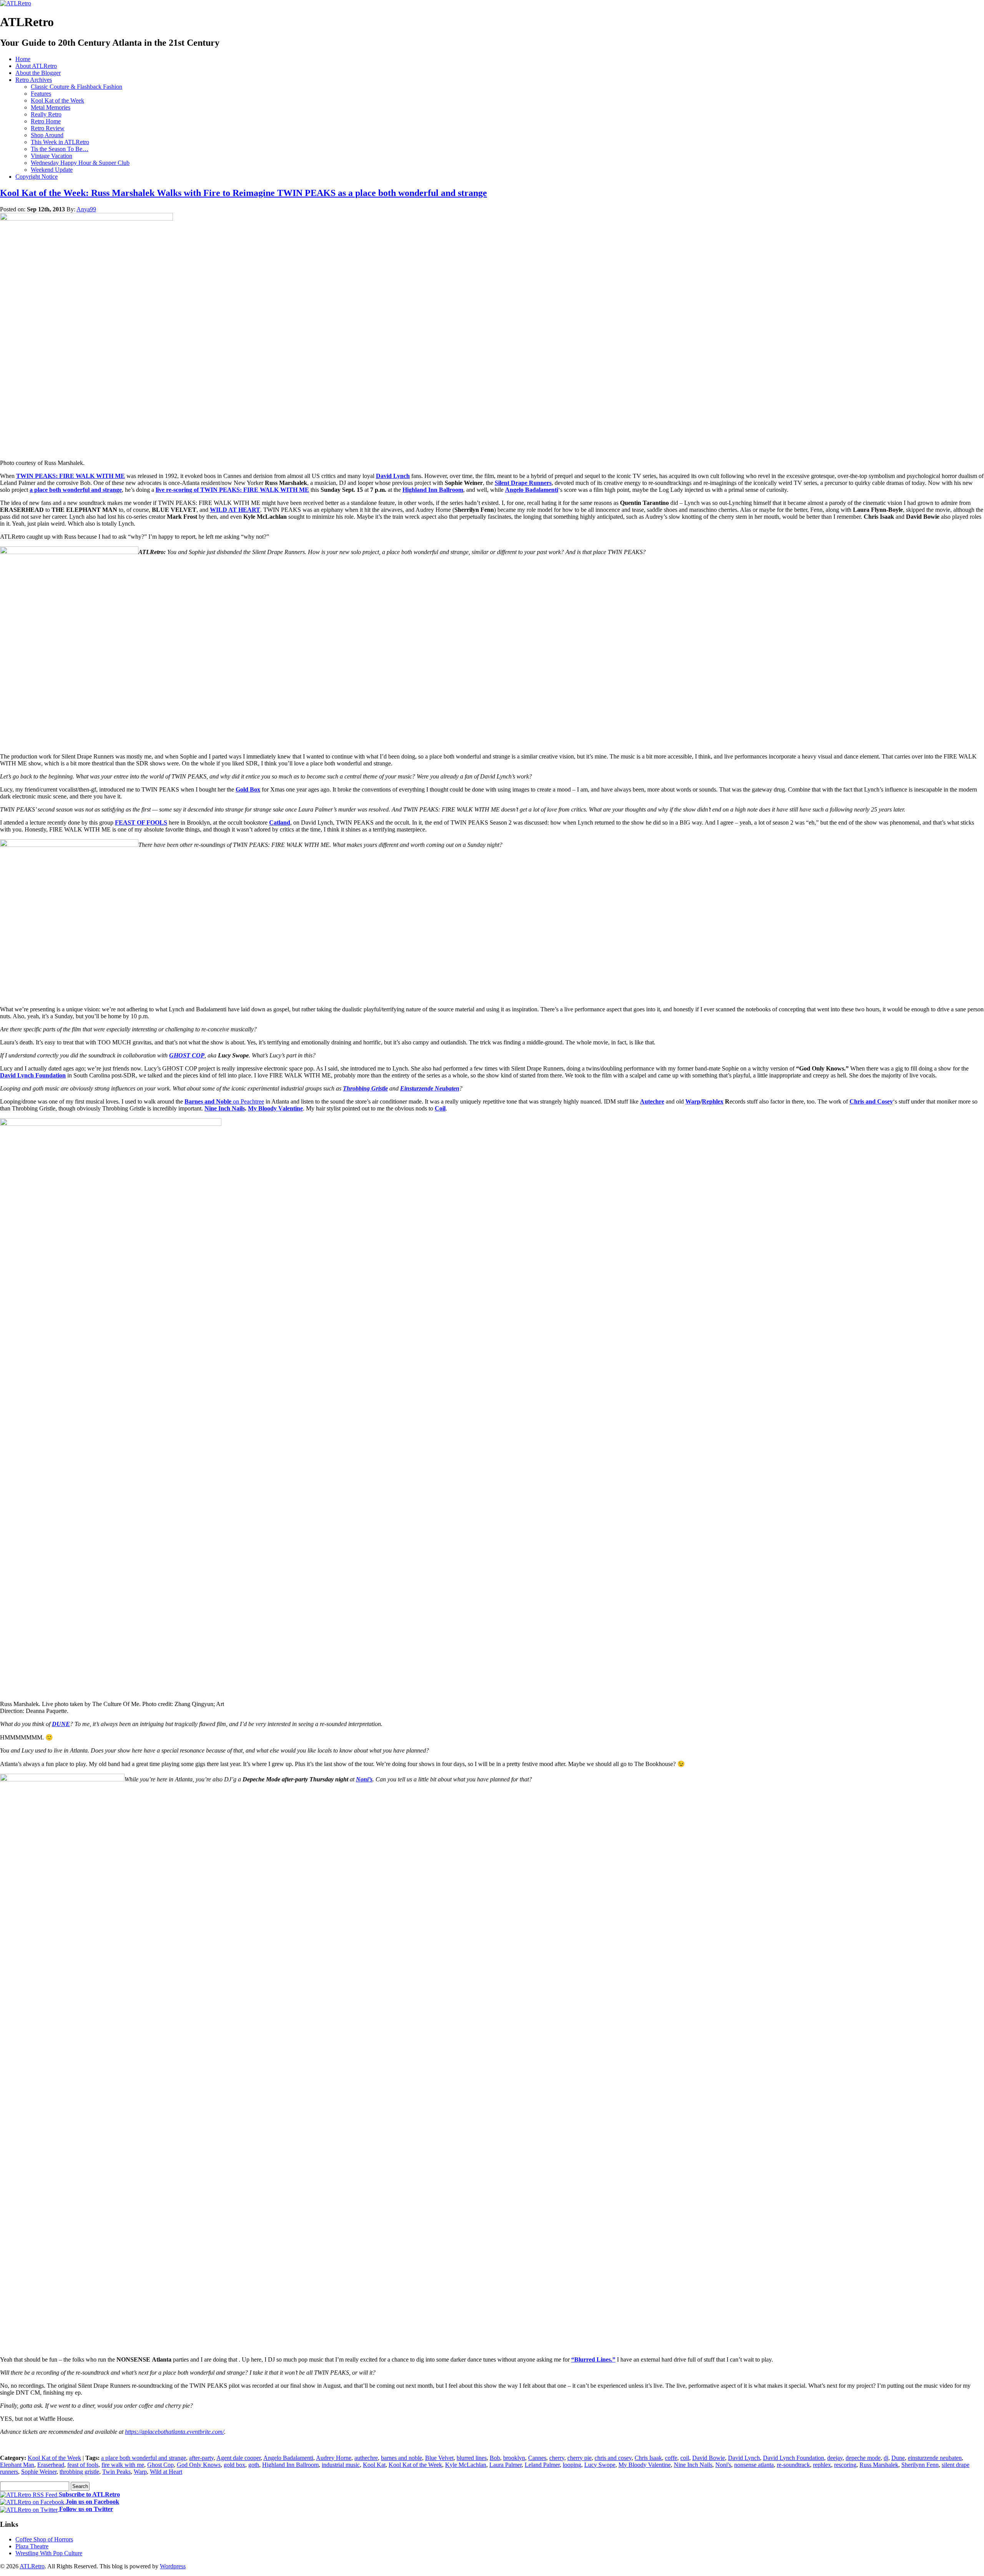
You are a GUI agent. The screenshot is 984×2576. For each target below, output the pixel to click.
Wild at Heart (166, 2472)
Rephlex (713, 1101)
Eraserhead (51, 2465)
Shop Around (47, 135)
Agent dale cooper (239, 2458)
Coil (440, 1108)
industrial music (341, 2465)
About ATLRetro (36, 66)
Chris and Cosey (871, 1101)
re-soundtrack (793, 2465)
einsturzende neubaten (935, 2458)
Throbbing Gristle (365, 1088)
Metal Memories (51, 107)
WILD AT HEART (235, 510)
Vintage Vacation (52, 156)
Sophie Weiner (39, 2472)
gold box (234, 2465)
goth (254, 2465)
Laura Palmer (505, 2465)
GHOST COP (187, 1055)
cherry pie (579, 2458)
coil (685, 2458)
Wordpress (173, 2566)
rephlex (822, 2465)
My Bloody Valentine (275, 1108)
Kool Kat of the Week (57, 100)
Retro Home (46, 121)
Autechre (652, 1101)
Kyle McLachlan (466, 2465)
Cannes (537, 2458)
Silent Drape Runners (523, 483)
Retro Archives (34, 80)
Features (41, 94)
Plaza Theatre (32, 2546)
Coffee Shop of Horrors (44, 2539)
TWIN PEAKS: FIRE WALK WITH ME (71, 476)
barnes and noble (401, 2458)
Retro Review (48, 128)
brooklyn (514, 2458)
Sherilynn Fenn (920, 2465)
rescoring (845, 2465)
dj (886, 2458)
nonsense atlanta (754, 2465)
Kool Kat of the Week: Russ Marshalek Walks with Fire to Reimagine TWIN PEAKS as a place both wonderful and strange (244, 193)
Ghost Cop (160, 2465)
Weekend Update (52, 170)
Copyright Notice (37, 177)
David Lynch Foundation (794, 2458)
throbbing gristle (79, 2472)
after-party (201, 2458)
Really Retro (46, 114)
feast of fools (83, 2465)
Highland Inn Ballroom (433, 490)
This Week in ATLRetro (60, 142)
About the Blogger (38, 73)
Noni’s (364, 1779)
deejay (835, 2458)
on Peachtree (224, 1101)
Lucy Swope (600, 2465)
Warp (693, 1101)
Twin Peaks (116, 2472)
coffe (671, 2458)
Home (23, 59)
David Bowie (709, 2458)
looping (572, 2465)
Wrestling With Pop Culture (49, 2553)
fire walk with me (123, 2465)
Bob (495, 2458)
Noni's (723, 2465)
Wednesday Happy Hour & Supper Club (80, 163)
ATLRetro (32, 2566)
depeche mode (863, 2458)
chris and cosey (613, 2458)
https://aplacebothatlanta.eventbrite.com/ (175, 2432)
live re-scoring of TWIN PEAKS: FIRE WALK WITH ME (232, 490)
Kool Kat (374, 2465)
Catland (280, 822)
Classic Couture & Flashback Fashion (76, 87)
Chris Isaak (648, 2458)
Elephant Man (17, 2465)
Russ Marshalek (879, 2465)
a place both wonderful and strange (76, 490)
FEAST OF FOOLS (141, 822)
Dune (898, 2458)
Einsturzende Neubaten (430, 1088)
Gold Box (248, 789)
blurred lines (472, 2458)
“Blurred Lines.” (593, 2359)
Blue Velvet (439, 2458)
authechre (366, 2458)
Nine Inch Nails (225, 1108)
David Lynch (393, 476)
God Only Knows (199, 2465)
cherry (557, 2458)
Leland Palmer (542, 2465)
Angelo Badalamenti (532, 490)
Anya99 (86, 209)
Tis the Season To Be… (60, 149)
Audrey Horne (334, 2458)
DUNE (61, 1724)
